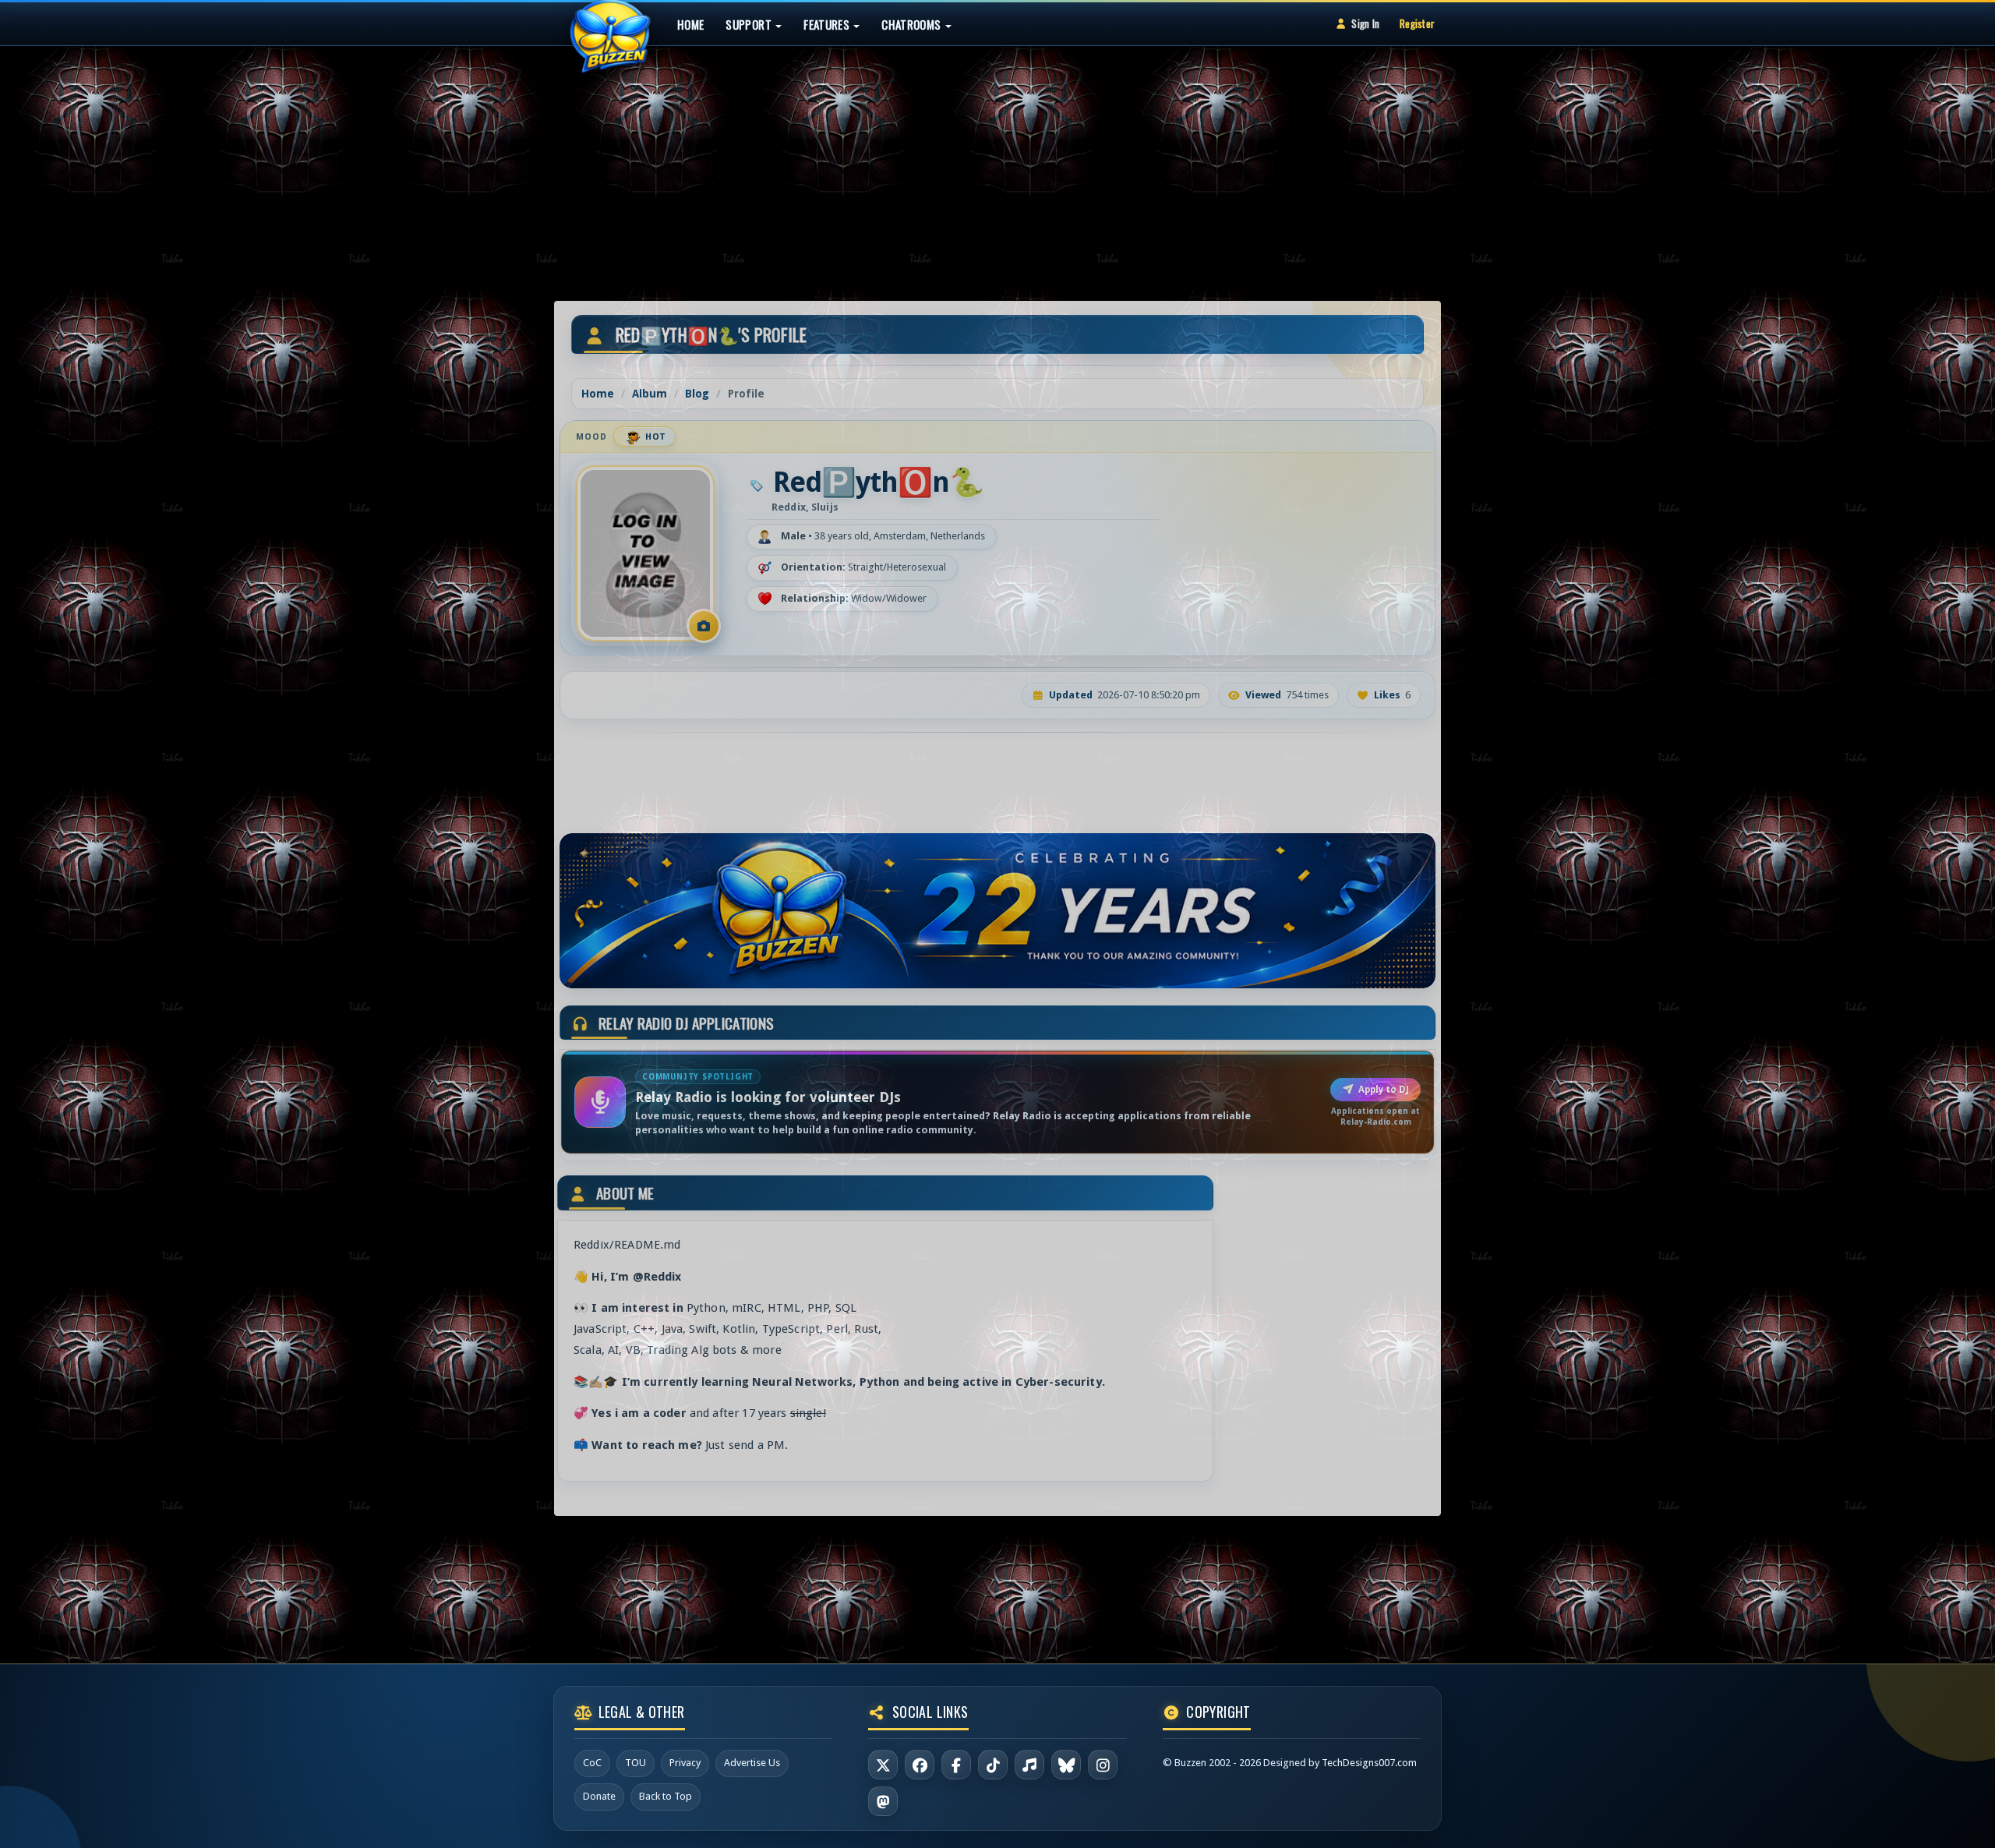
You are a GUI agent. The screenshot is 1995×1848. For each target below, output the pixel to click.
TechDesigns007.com (1369, 1763)
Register (1417, 23)
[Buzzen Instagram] (1103, 1765)
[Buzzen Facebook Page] (920, 1765)
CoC (592, 1763)
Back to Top (666, 1796)
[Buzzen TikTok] (993, 1765)
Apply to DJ (1384, 1090)
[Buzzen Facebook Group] (956, 1765)
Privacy (685, 1763)
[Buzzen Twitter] (883, 1765)
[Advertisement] (997, 159)
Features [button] (828, 24)
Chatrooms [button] (913, 24)
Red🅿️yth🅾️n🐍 (878, 482)
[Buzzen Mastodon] (883, 1801)
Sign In (1365, 23)
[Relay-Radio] (1029, 1765)
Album (650, 394)
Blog (697, 394)
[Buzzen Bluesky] (1066, 1765)
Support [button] (750, 24)
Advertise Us (752, 1763)
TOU (636, 1763)
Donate (599, 1796)
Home (690, 24)
